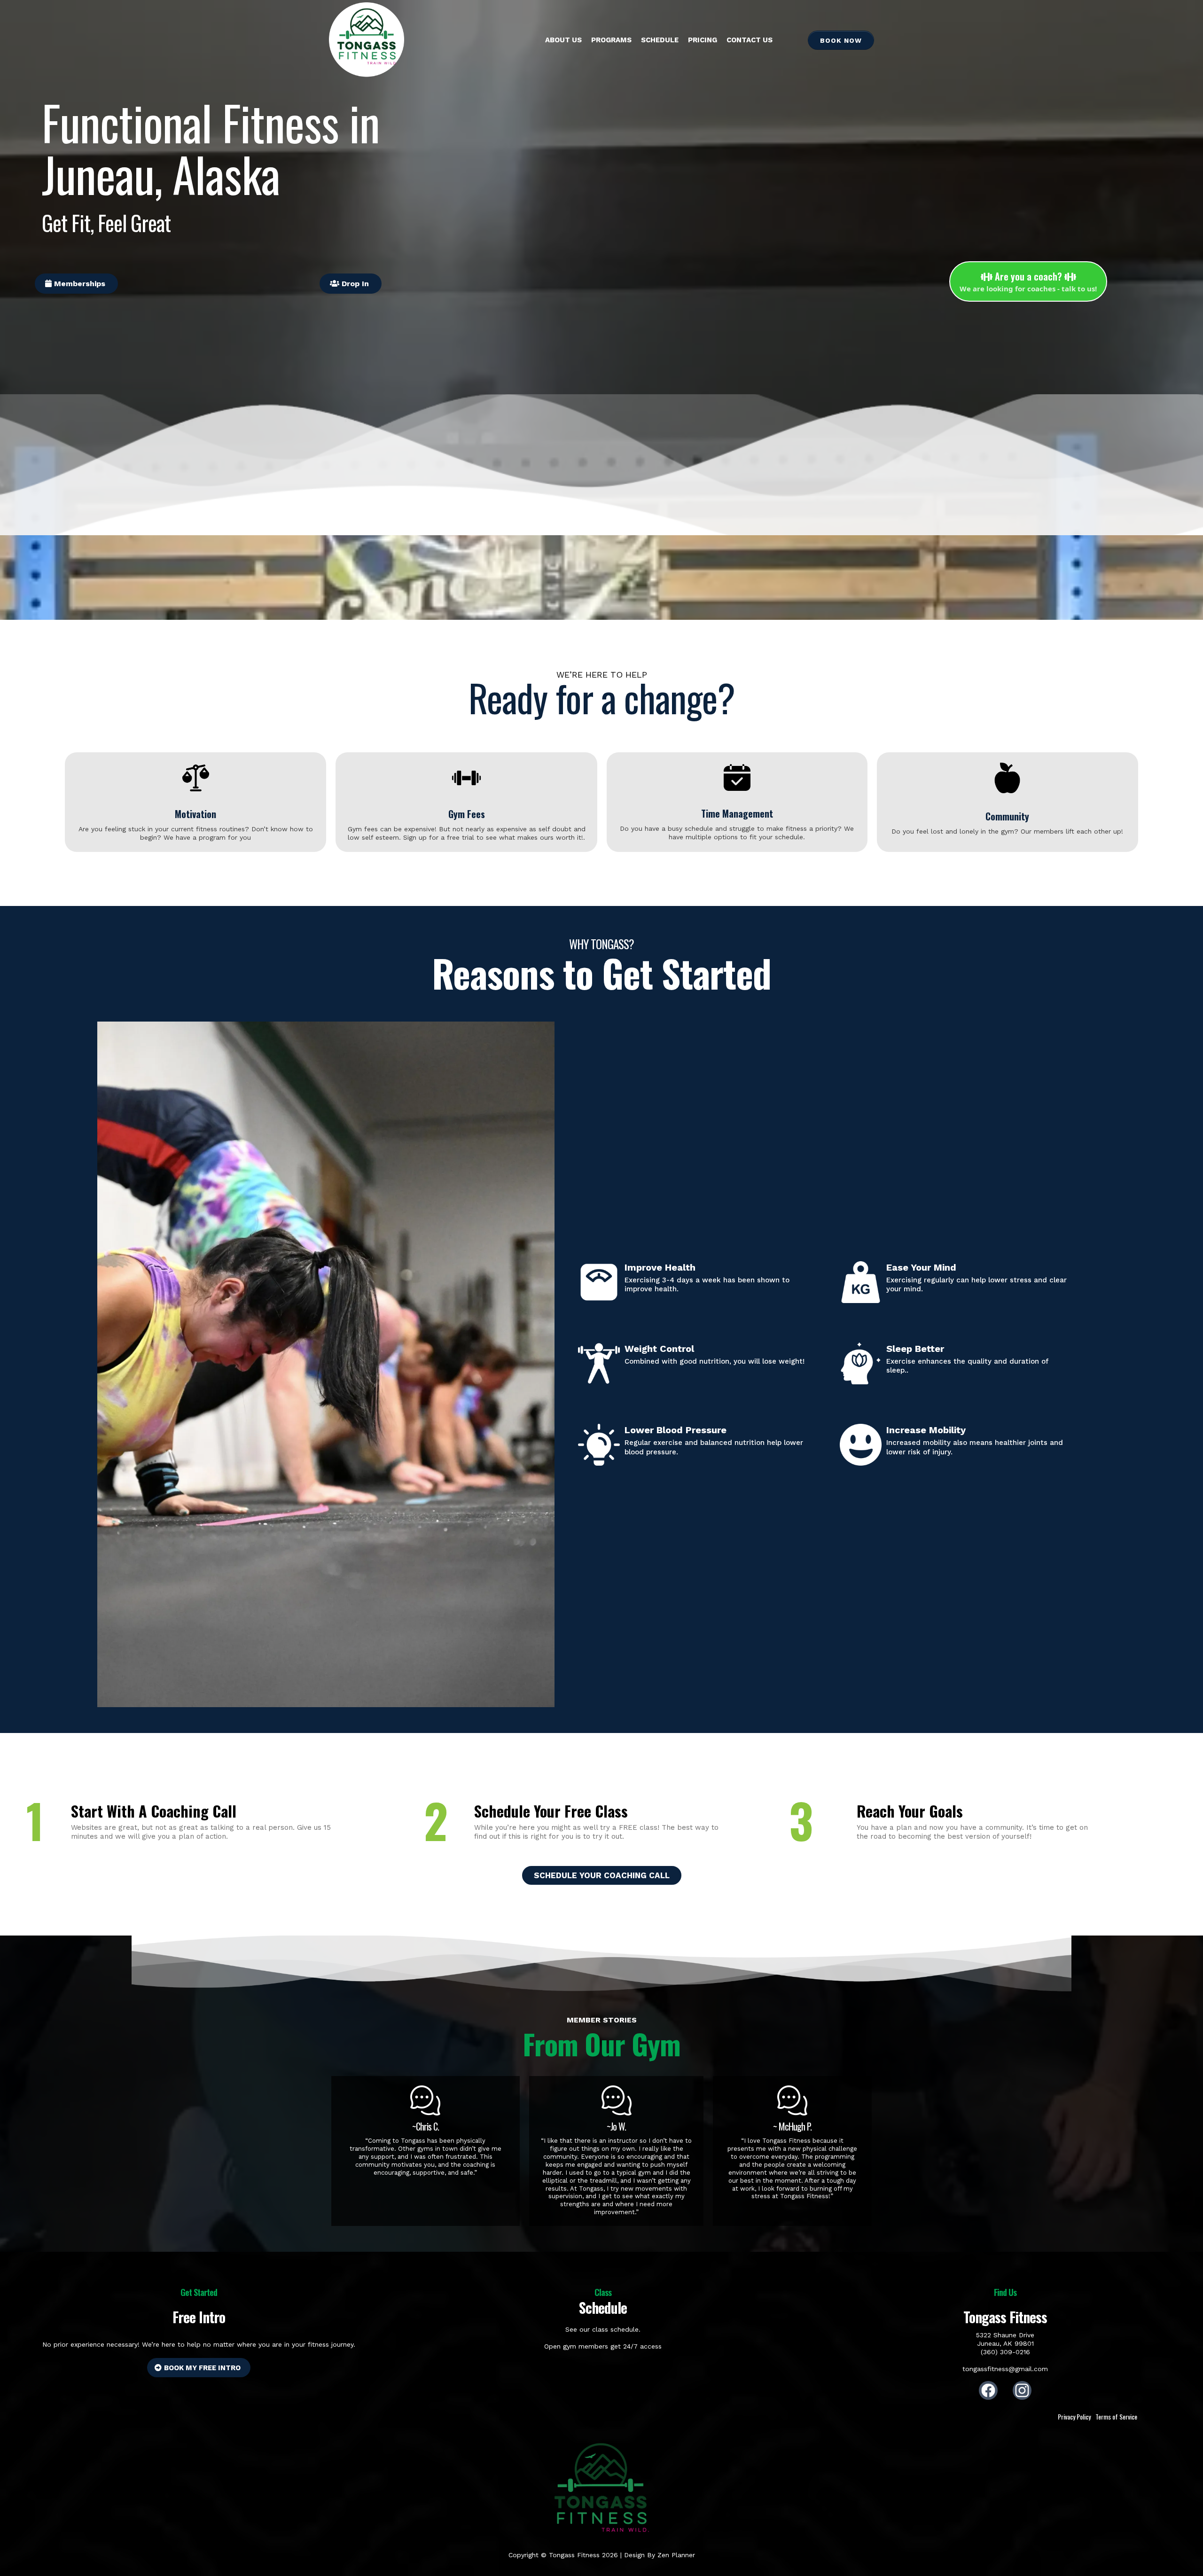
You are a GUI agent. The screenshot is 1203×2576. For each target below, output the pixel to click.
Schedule (660, 40)
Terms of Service (1116, 2416)
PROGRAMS (611, 40)
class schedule (615, 2329)
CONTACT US (750, 40)
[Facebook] (988, 2390)
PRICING (703, 40)
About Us (563, 40)
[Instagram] (1022, 2390)
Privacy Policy (1074, 2416)
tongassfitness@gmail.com (1005, 2369)
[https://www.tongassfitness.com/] (367, 40)
